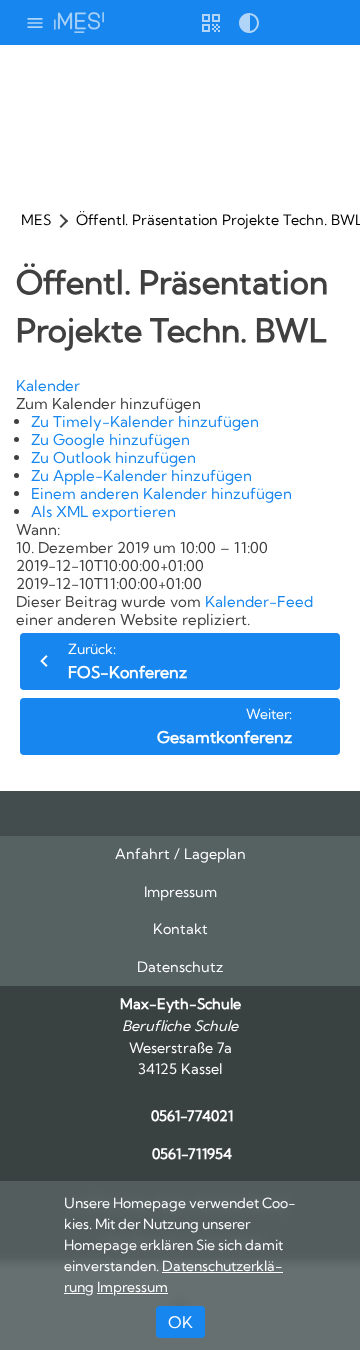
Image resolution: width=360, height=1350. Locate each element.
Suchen (325, 22)
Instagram (161, 813)
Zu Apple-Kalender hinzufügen (141, 475)
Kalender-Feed (259, 601)
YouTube (123, 813)
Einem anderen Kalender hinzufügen (161, 493)
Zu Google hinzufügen (110, 439)
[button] (108, 403)
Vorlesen (287, 22)
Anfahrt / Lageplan (180, 854)
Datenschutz (180, 967)
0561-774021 (192, 1116)
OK (180, 1322)
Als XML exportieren (103, 511)
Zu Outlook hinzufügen (113, 457)
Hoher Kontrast (249, 30)
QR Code (211, 30)
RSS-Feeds (199, 821)
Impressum (180, 892)
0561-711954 (192, 1154)
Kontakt (180, 929)
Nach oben (238, 821)
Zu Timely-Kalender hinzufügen (145, 421)
